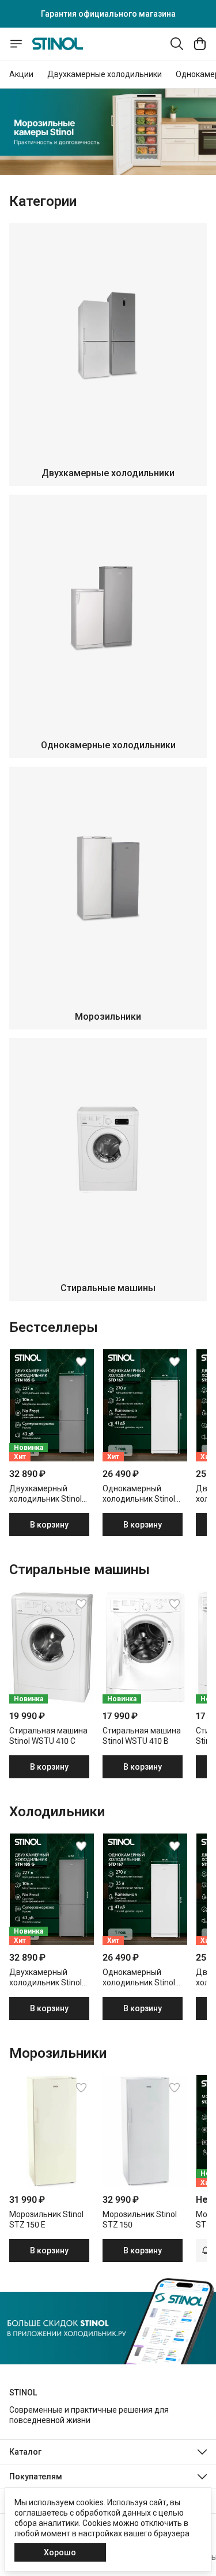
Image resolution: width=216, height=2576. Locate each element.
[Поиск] (177, 44)
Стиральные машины (79, 1570)
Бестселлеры (54, 1327)
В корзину (49, 1525)
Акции (21, 74)
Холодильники (57, 1812)
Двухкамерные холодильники (105, 74)
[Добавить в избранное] (81, 1362)
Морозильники (58, 2053)
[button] (52, 1405)
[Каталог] (16, 44)
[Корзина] (200, 44)
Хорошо (60, 2552)
